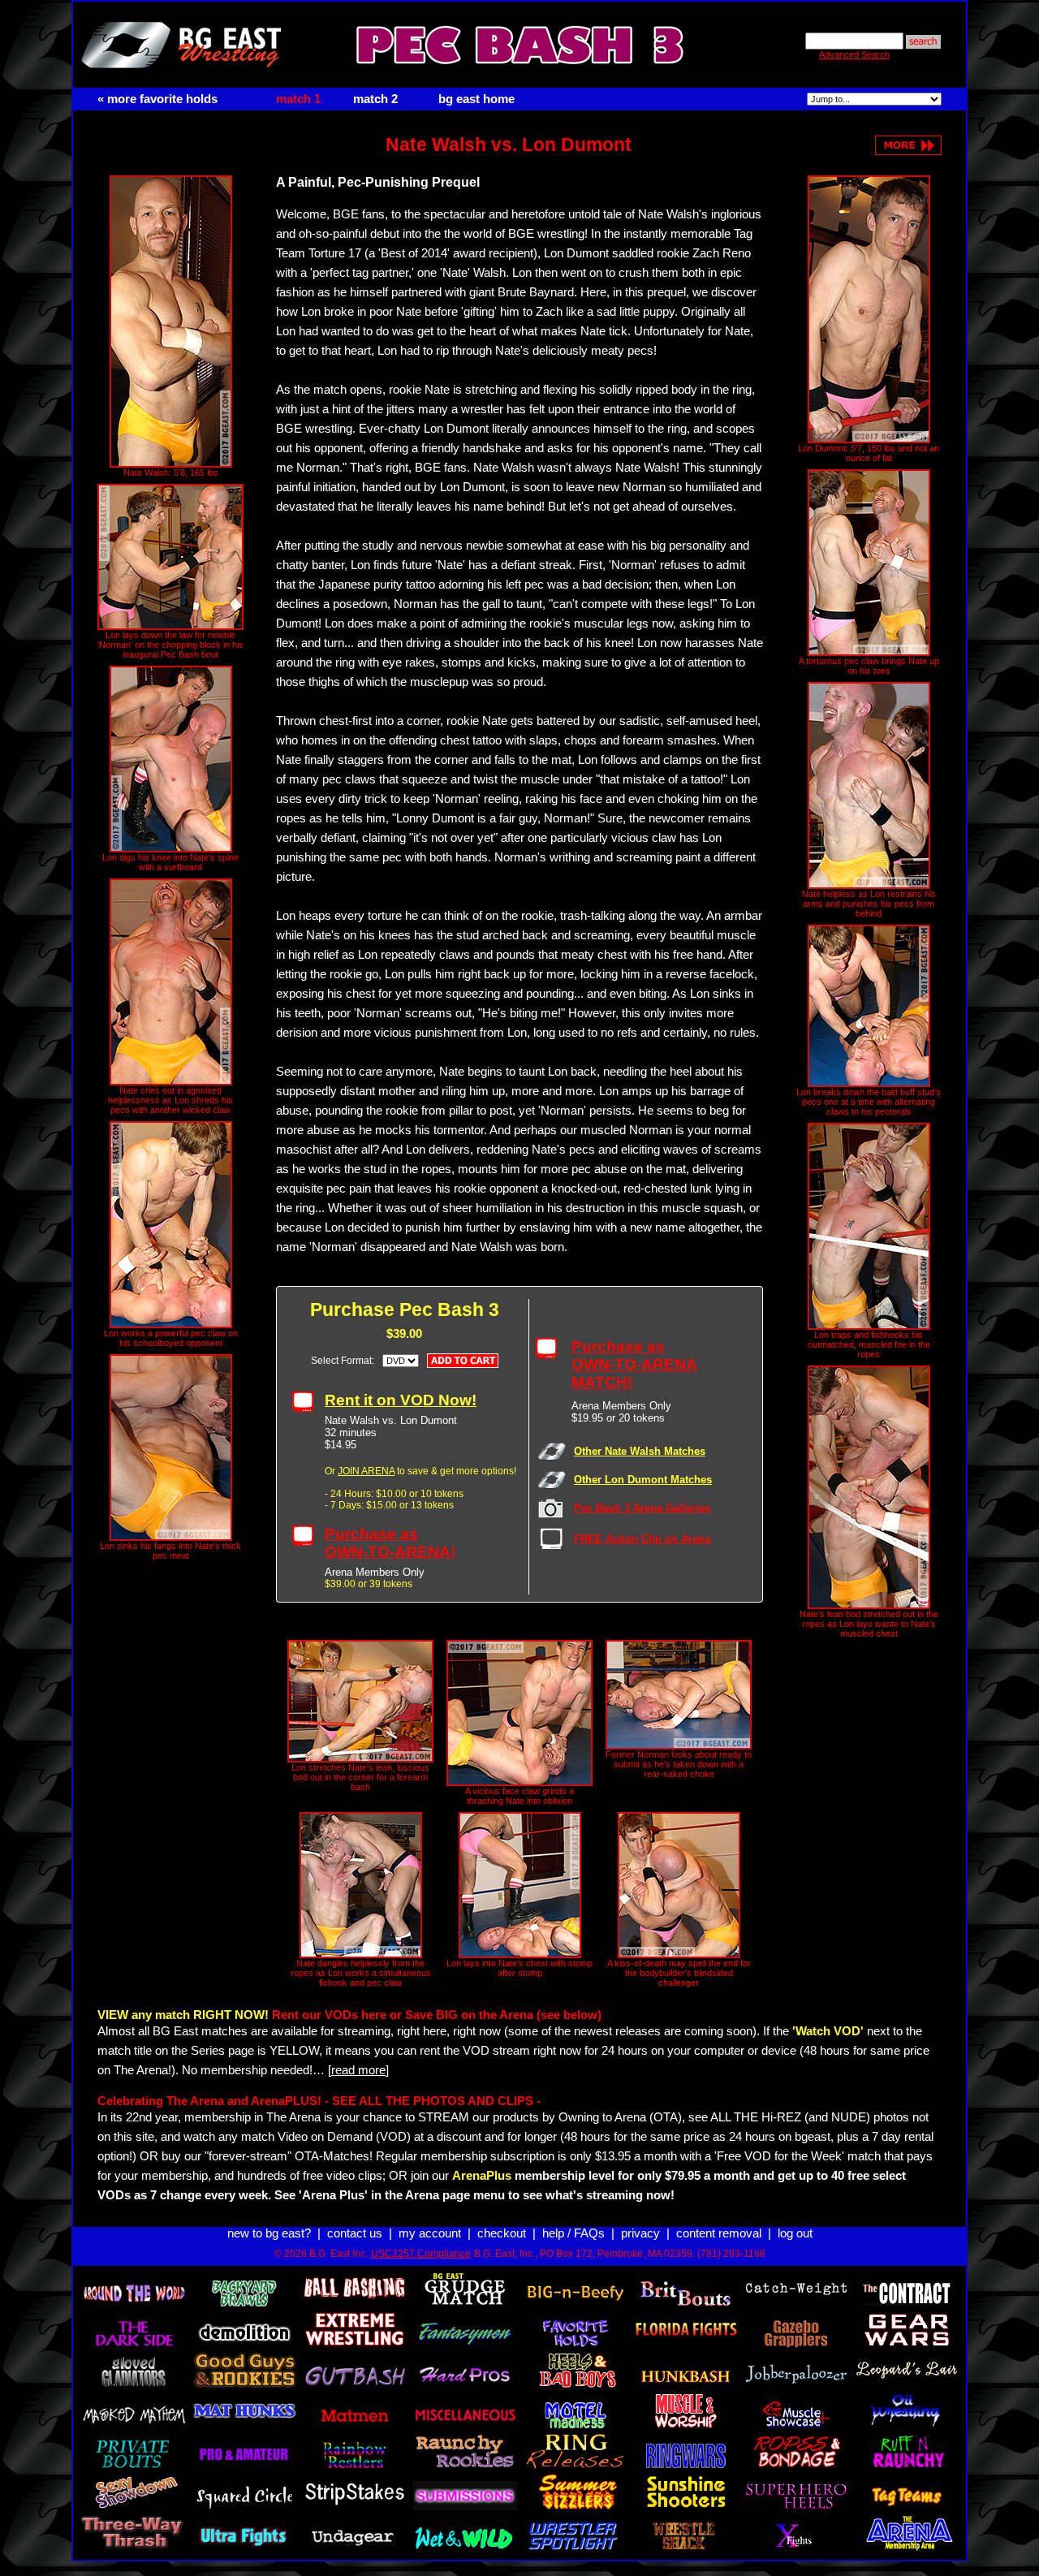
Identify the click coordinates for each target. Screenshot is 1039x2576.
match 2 (375, 99)
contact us (355, 2233)
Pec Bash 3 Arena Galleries (642, 1508)
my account (430, 2233)
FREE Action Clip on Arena (642, 1539)
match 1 (298, 99)
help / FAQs (573, 2233)
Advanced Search (854, 54)
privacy (640, 2233)
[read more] (358, 2070)
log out (795, 2233)
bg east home (476, 99)
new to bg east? (269, 2233)
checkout (502, 2233)
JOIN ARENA (366, 1471)
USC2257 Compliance (421, 2254)
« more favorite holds (157, 99)
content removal (719, 2233)
